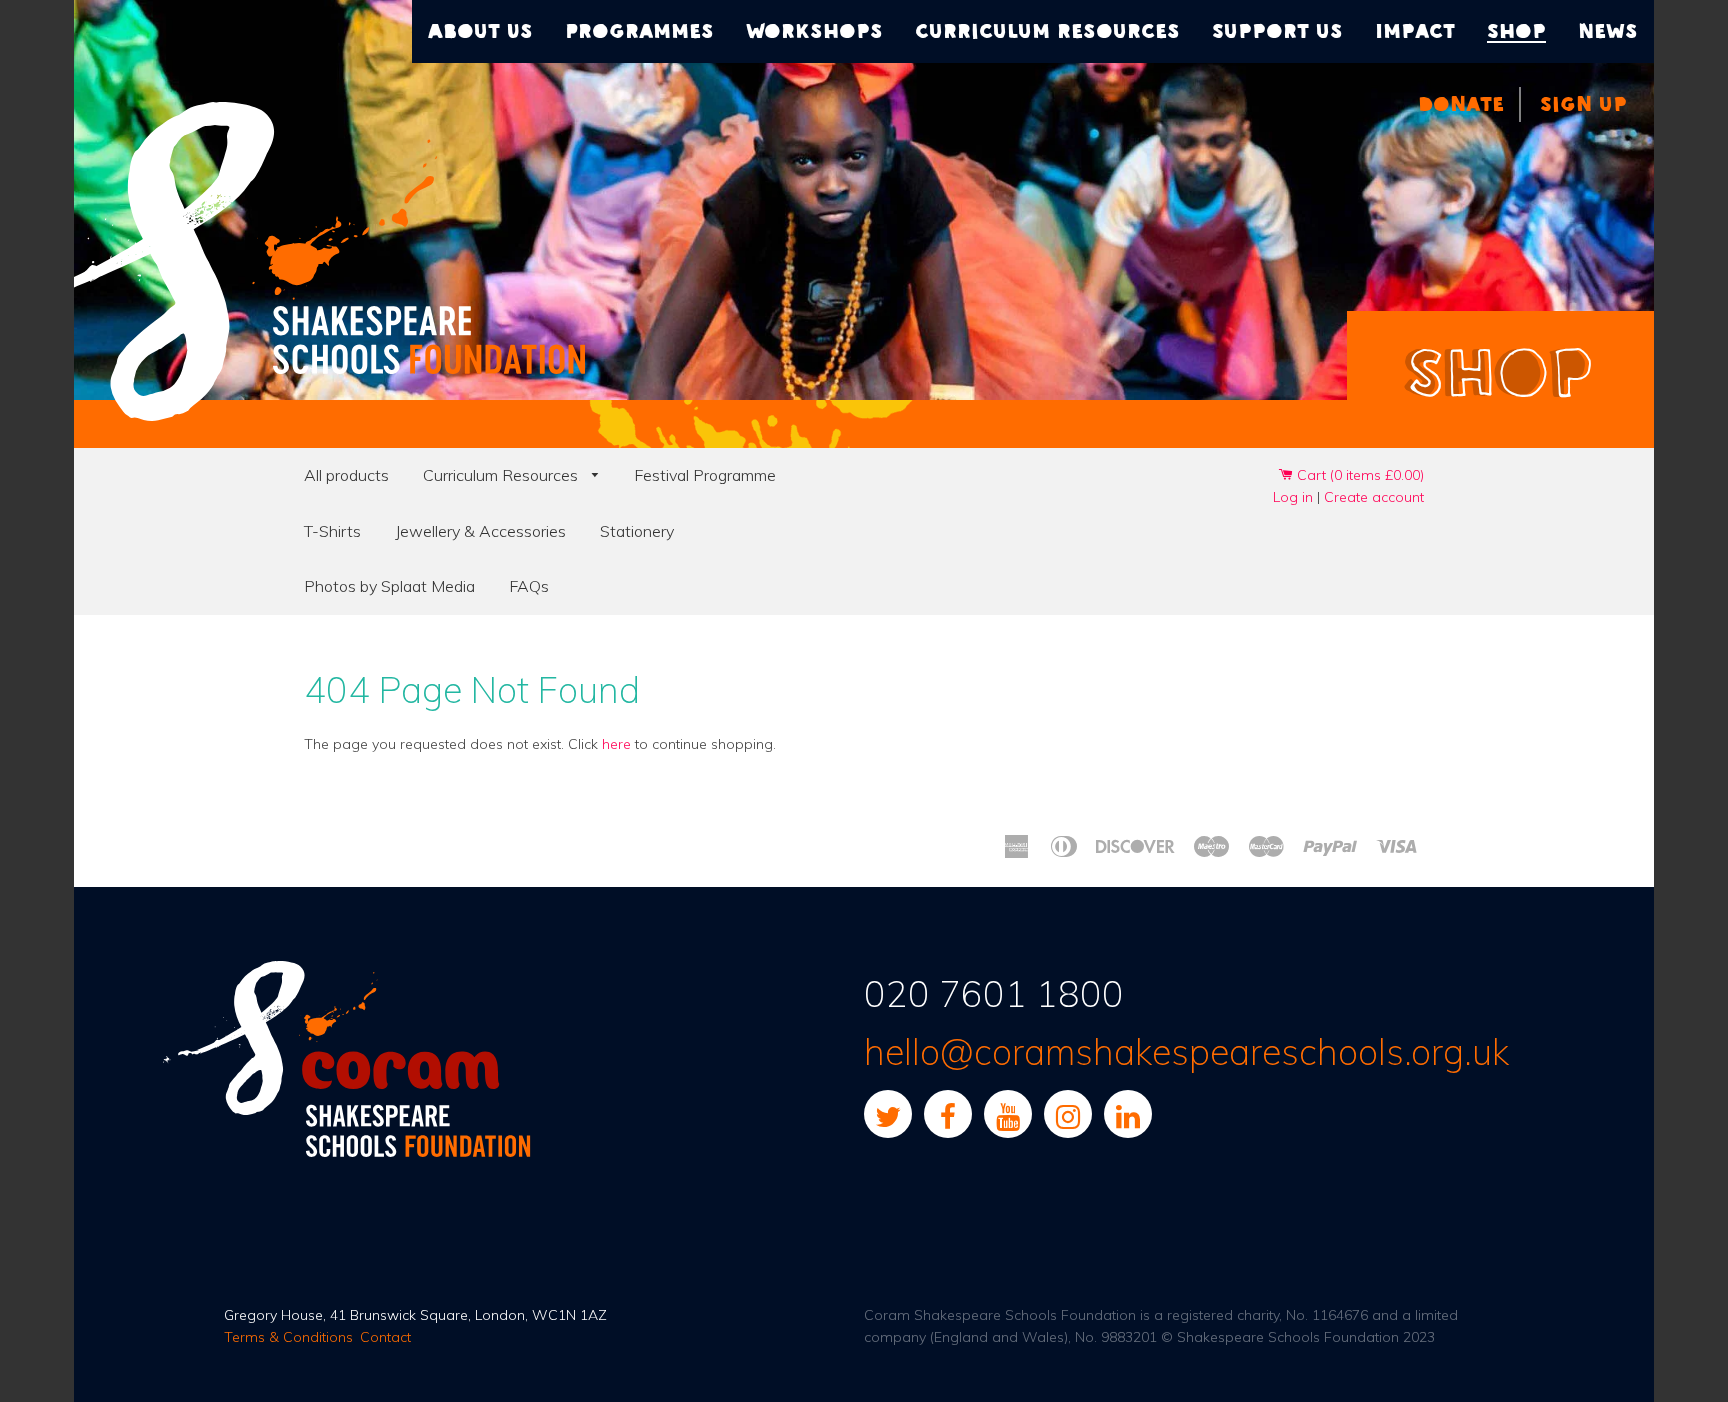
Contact (385, 1337)
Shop (1516, 31)
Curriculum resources (1047, 31)
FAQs (529, 586)
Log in (1293, 497)
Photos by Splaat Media (389, 586)
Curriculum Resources (502, 475)
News (1608, 31)
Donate (1461, 104)
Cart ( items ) (1358, 475)
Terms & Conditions (288, 1337)
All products (346, 475)
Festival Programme (705, 475)
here (616, 744)
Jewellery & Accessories (480, 531)
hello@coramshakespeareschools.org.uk (1186, 1051)
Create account (1374, 497)
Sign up (1583, 104)
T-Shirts (332, 531)
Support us (1277, 31)
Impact (1415, 31)
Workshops (814, 31)
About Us (480, 31)
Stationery (637, 531)
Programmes (639, 31)
